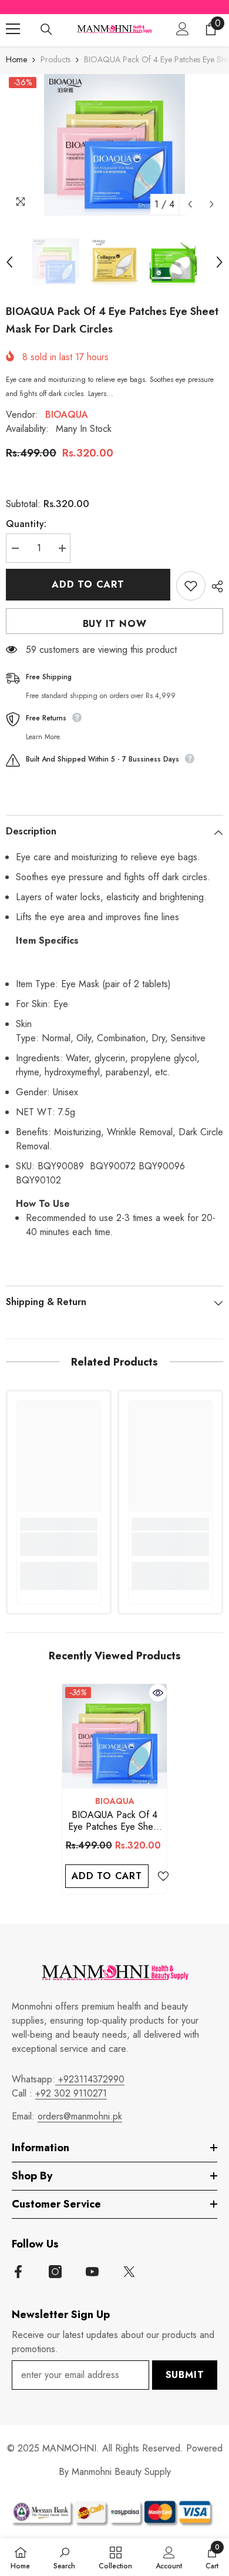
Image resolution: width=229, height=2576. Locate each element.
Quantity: (26, 524)
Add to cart (88, 584)
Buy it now (115, 624)
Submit (185, 2375)
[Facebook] (18, 2272)
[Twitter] (129, 2272)
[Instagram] (55, 2272)
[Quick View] (158, 1693)
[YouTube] (92, 2272)
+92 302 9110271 (71, 2093)
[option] (114, 145)
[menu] (13, 29)
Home (16, 59)
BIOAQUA (67, 415)
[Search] (46, 29)
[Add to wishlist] (191, 586)
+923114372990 (90, 2079)
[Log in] (183, 29)
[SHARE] (214, 586)
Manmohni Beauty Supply (121, 2472)
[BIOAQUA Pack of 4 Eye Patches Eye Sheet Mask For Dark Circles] (114, 1736)
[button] (190, 204)
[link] (59, 1544)
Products (55, 59)
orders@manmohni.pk (80, 2116)
